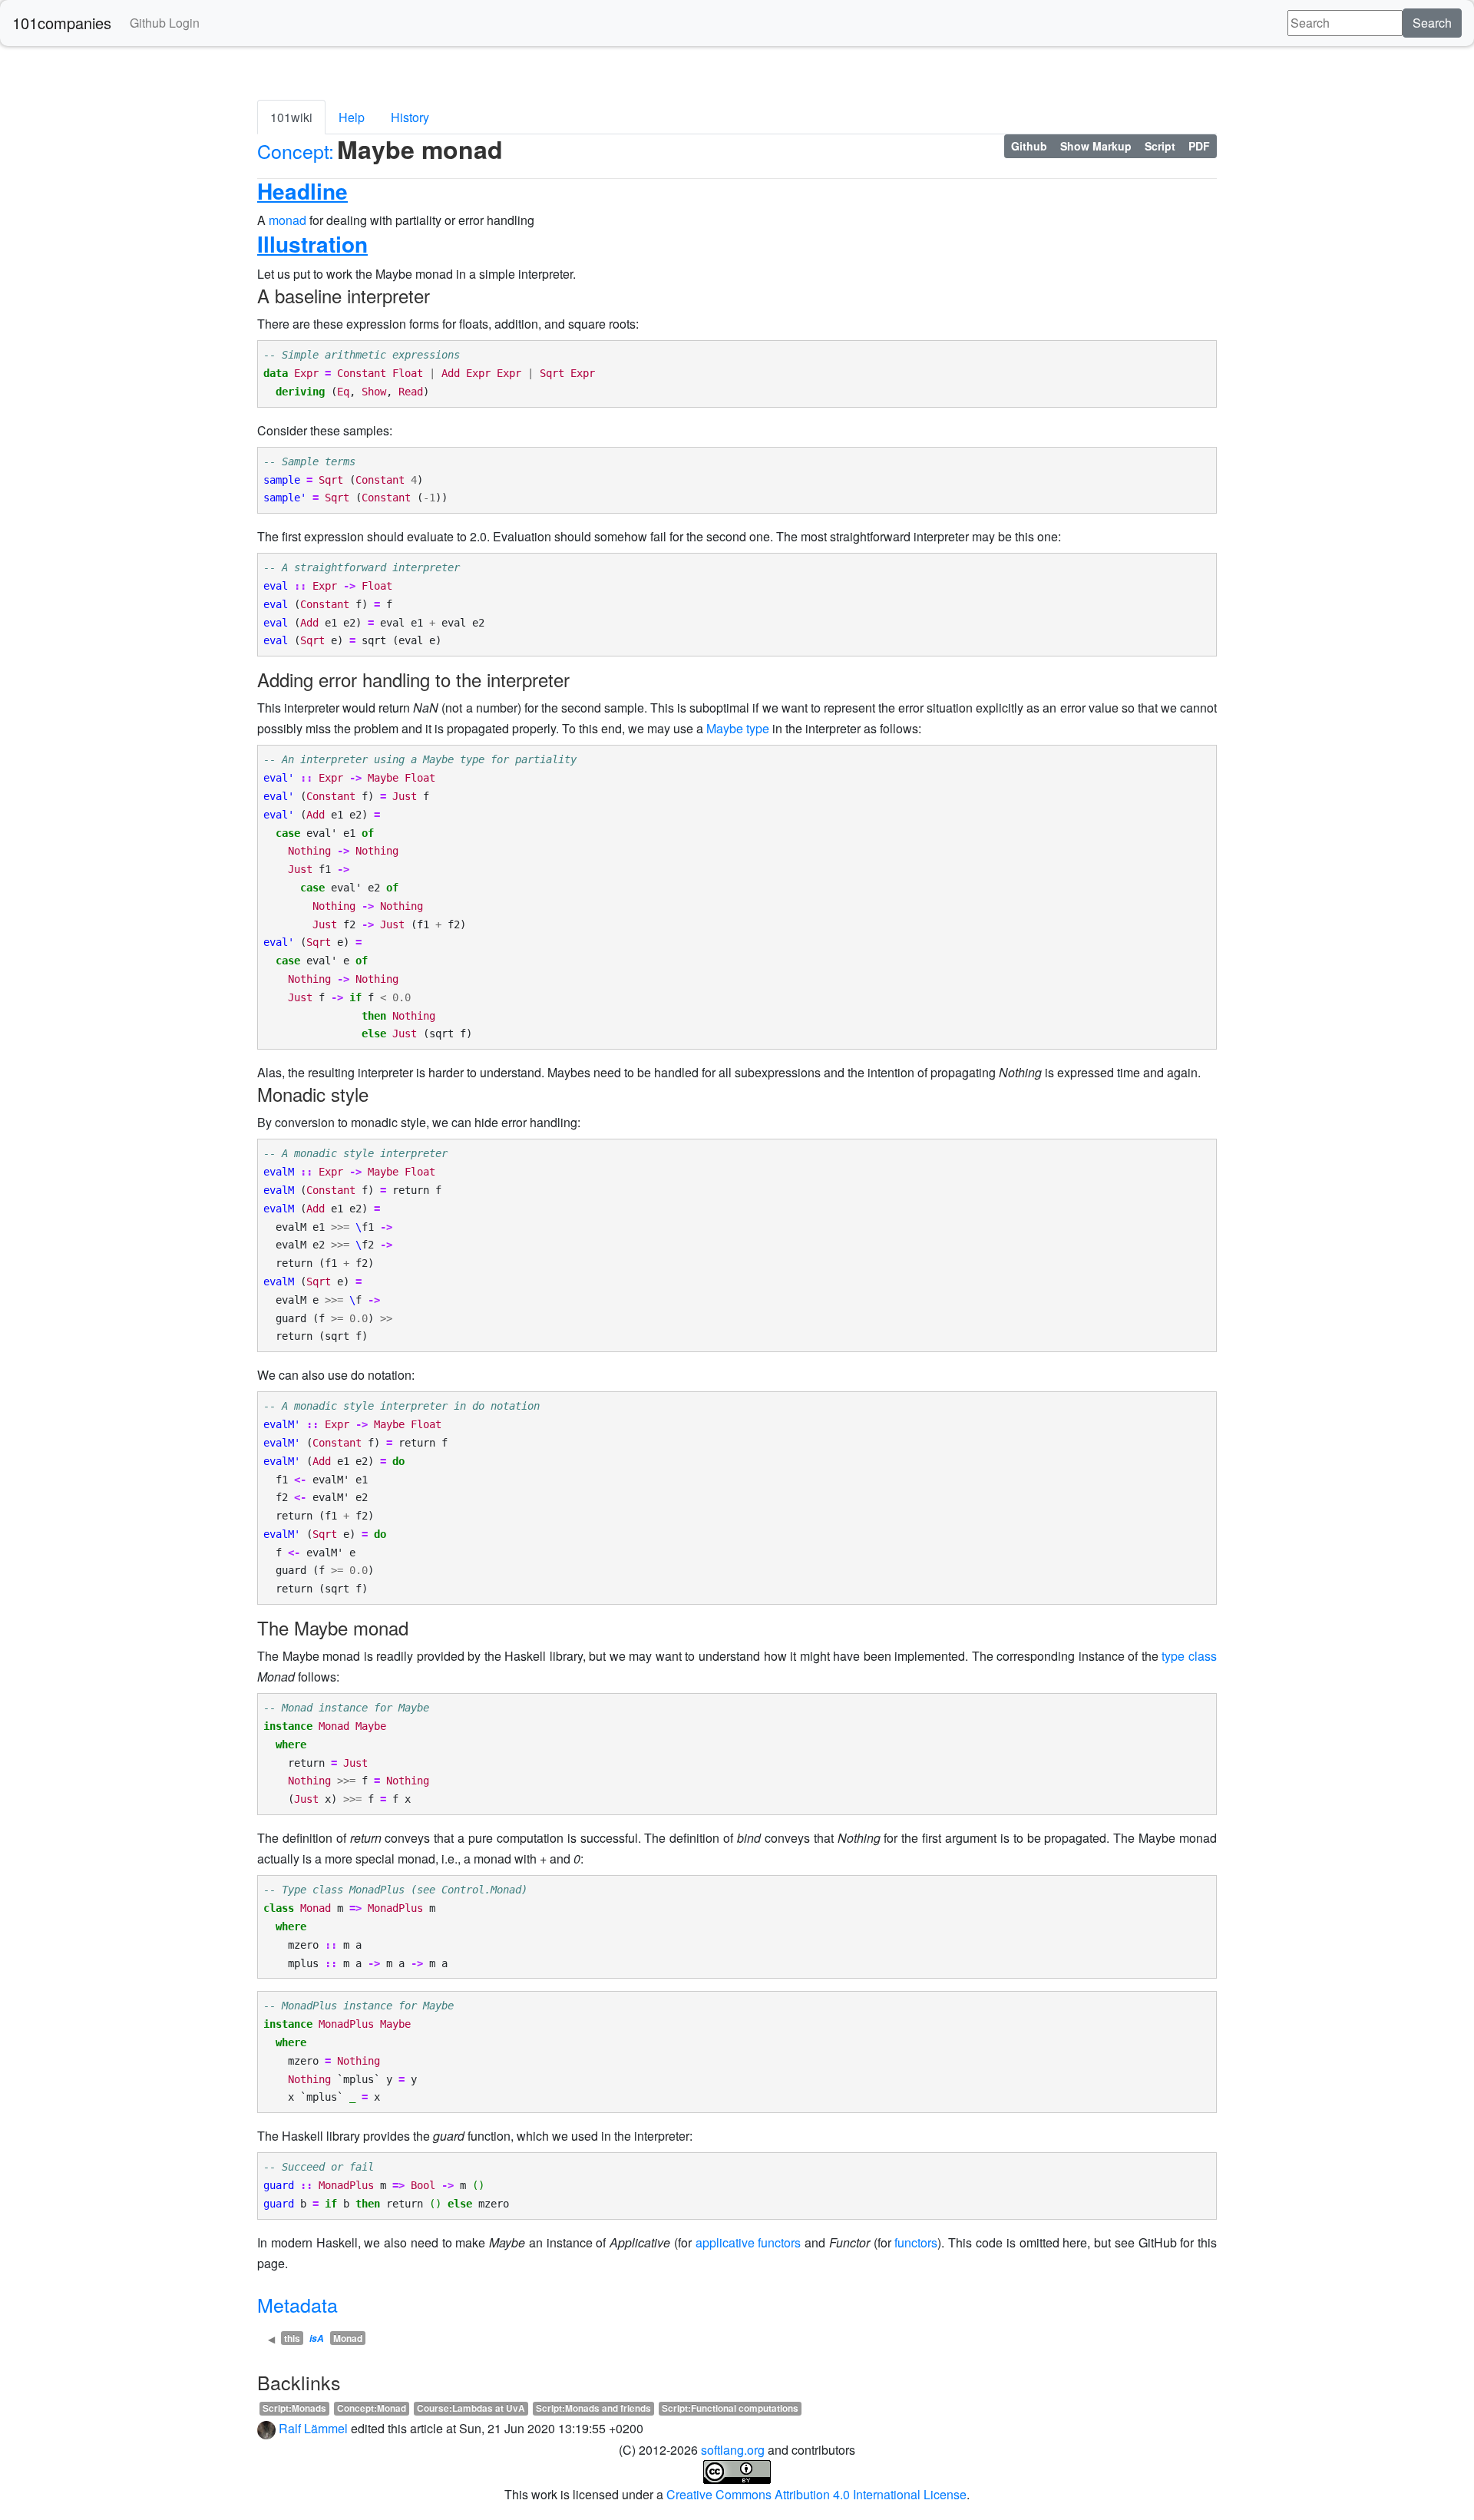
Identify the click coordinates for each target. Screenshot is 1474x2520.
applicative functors (749, 2242)
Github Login (165, 23)
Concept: (296, 150)
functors (916, 2242)
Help (352, 117)
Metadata (297, 2304)
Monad (348, 2338)
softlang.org (733, 2450)
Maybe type (738, 728)
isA (317, 2338)
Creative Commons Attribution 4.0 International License (816, 2494)
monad (288, 220)
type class (1189, 1656)
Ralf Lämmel (313, 2428)
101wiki (291, 117)
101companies (62, 23)
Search (1432, 23)
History (410, 117)
